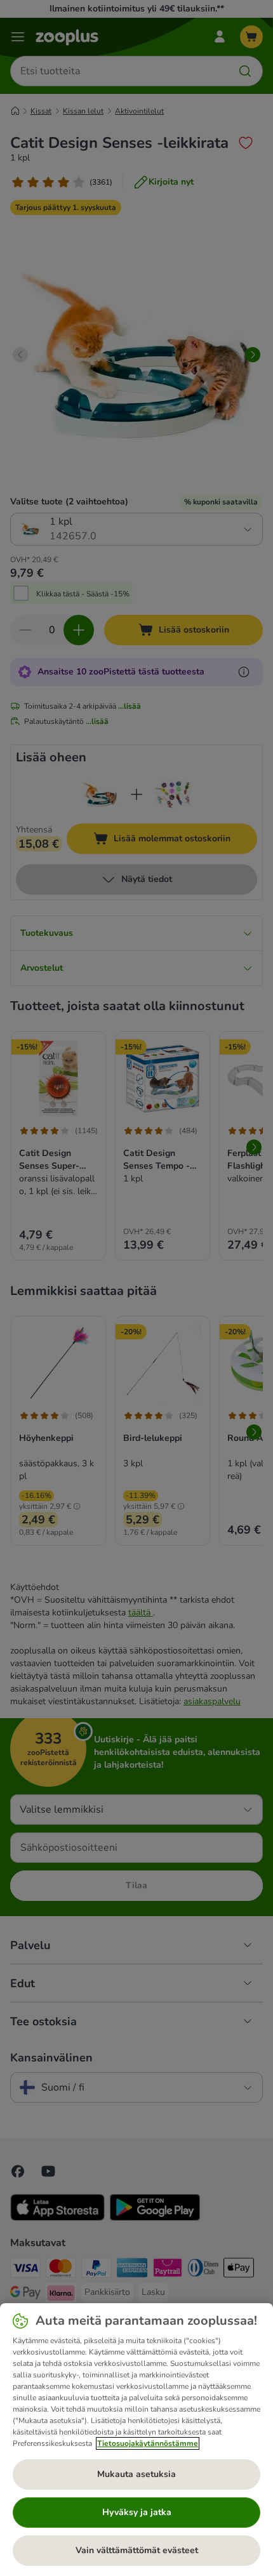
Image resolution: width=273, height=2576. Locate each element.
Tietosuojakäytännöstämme (148, 2443)
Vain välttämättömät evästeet (137, 2550)
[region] (136, 2440)
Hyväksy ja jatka (137, 2512)
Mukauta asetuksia (136, 2474)
